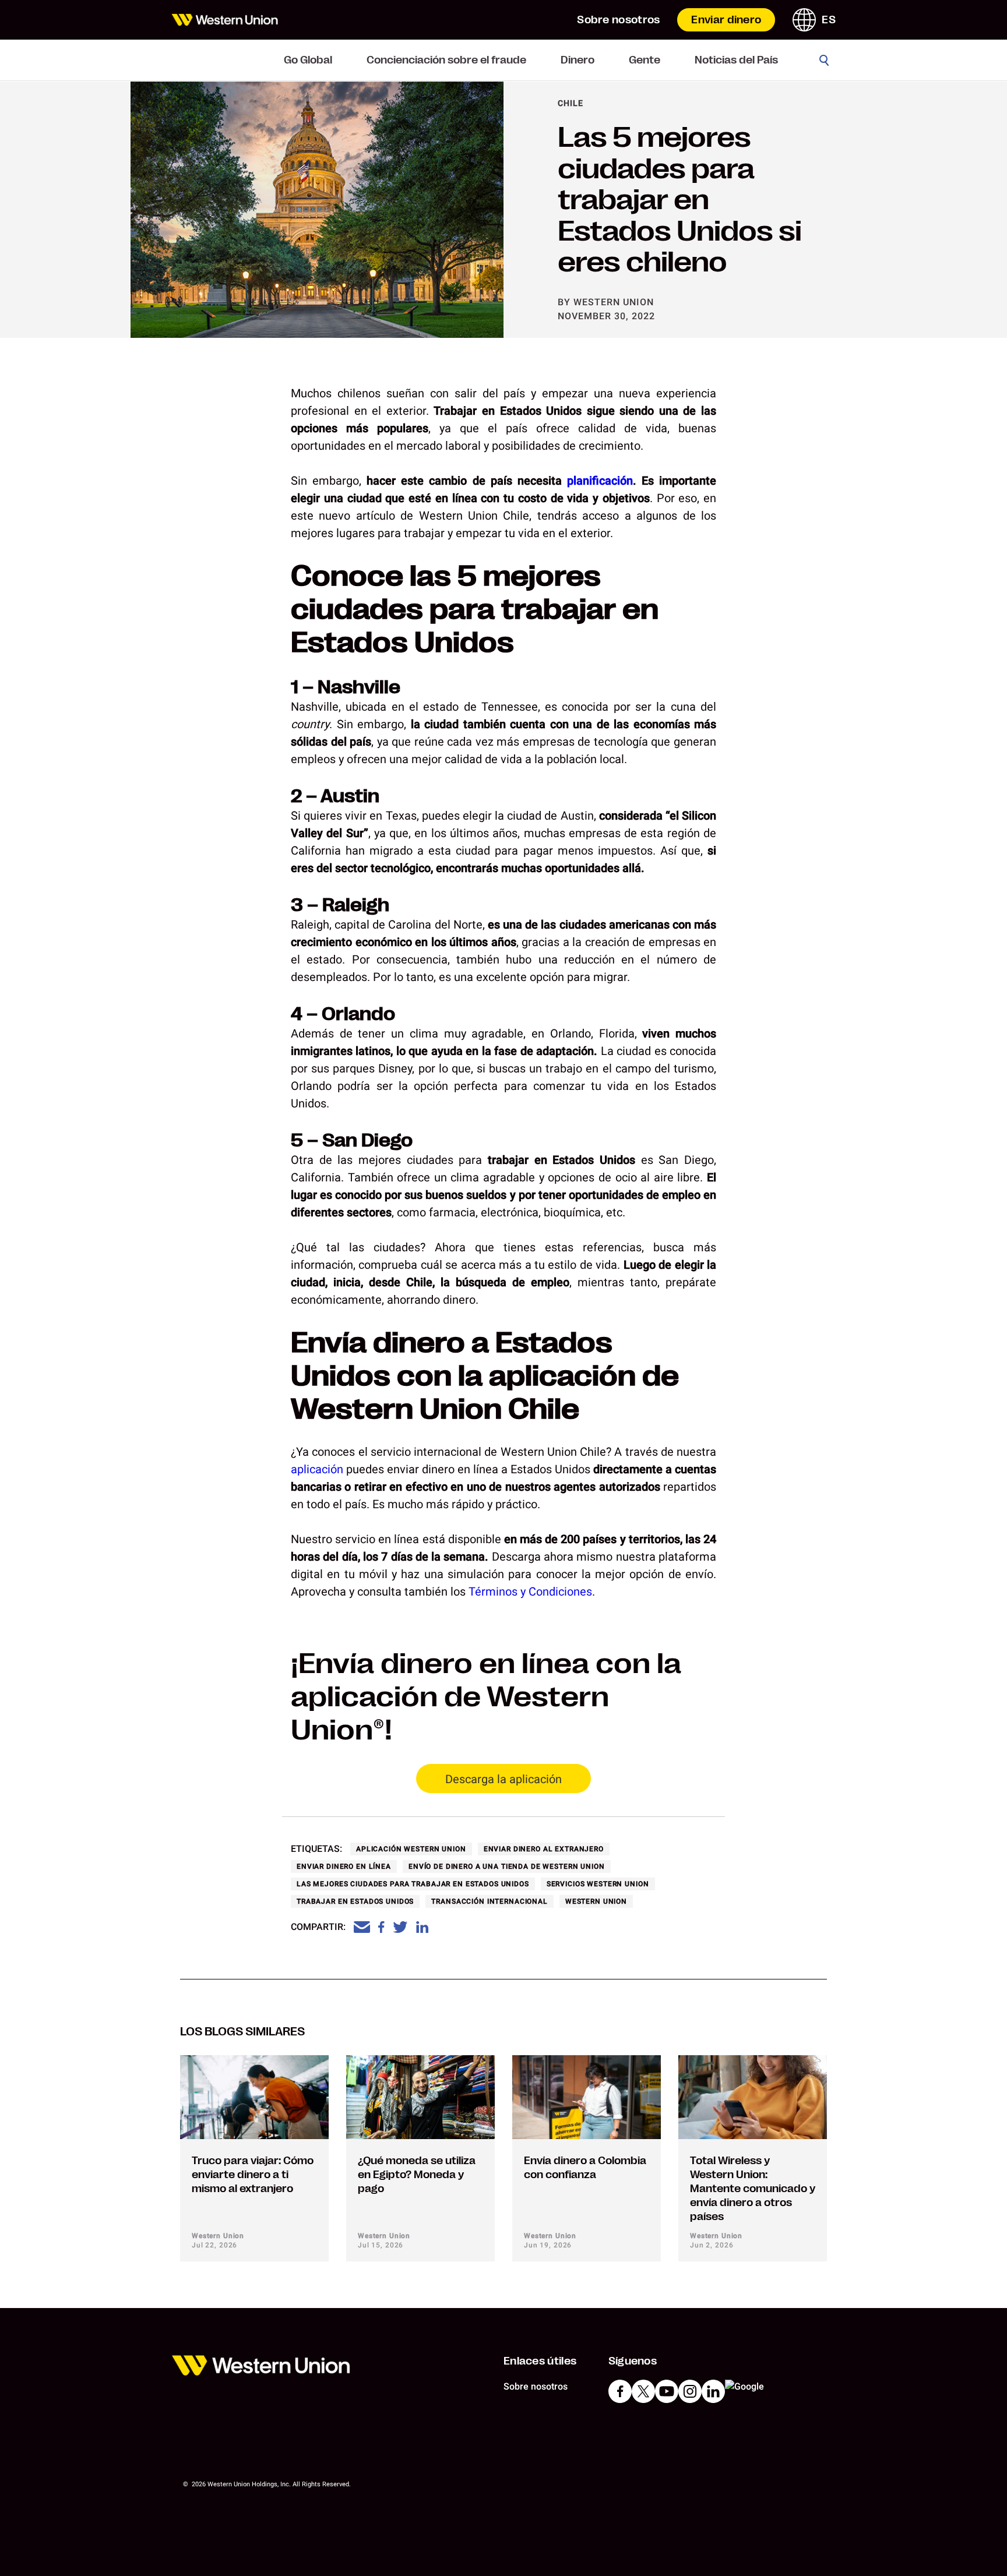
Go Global (308, 60)
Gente (645, 60)
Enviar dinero (726, 20)
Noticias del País (736, 60)
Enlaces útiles (540, 2361)
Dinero (578, 60)
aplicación (317, 1469)
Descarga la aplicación (503, 1779)
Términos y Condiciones (530, 1592)
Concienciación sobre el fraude (446, 60)
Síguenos (633, 2361)
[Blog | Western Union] (225, 20)
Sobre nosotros (618, 20)
